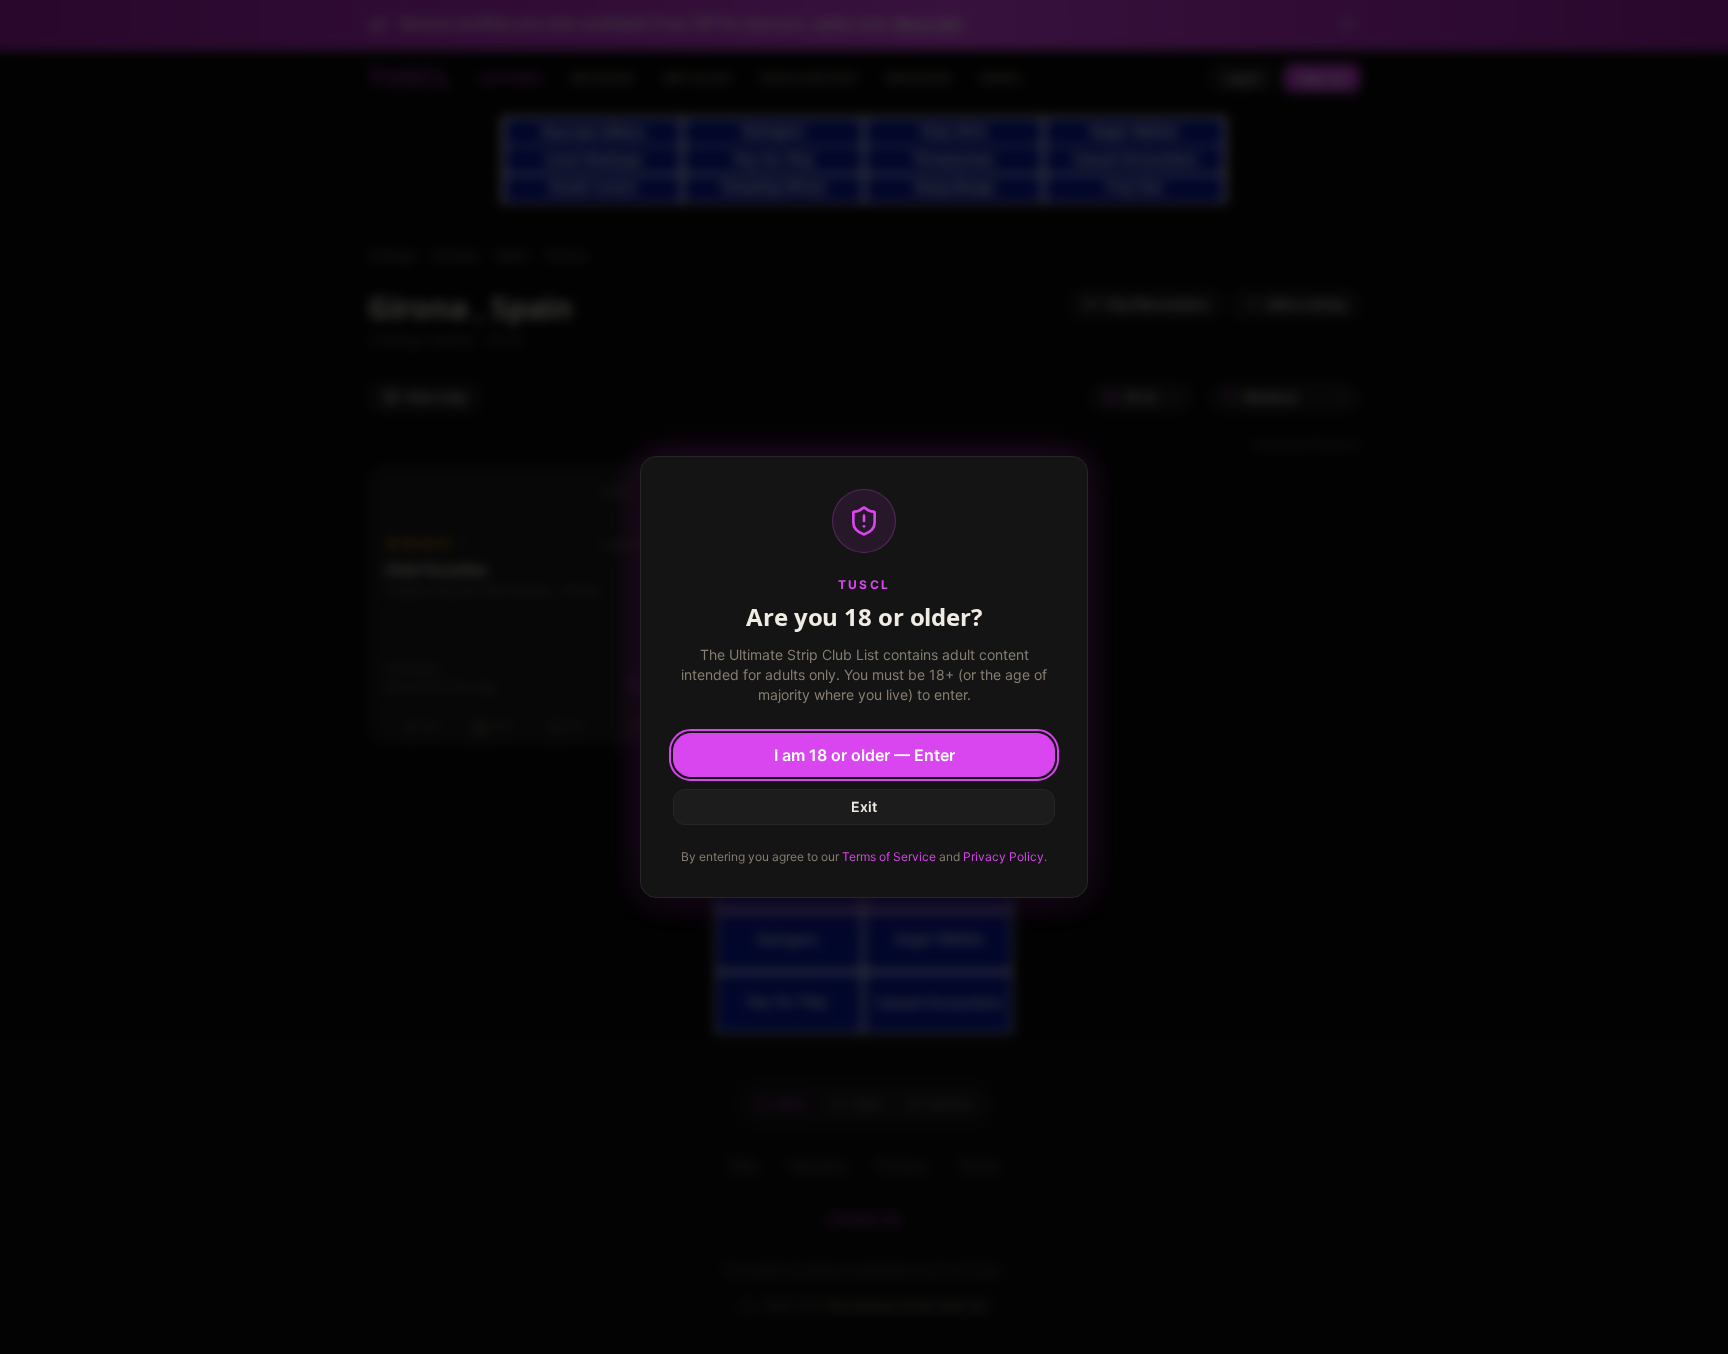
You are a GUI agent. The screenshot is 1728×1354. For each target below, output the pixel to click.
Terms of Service (889, 856)
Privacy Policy (1003, 856)
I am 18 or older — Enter (864, 755)
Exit (864, 806)
